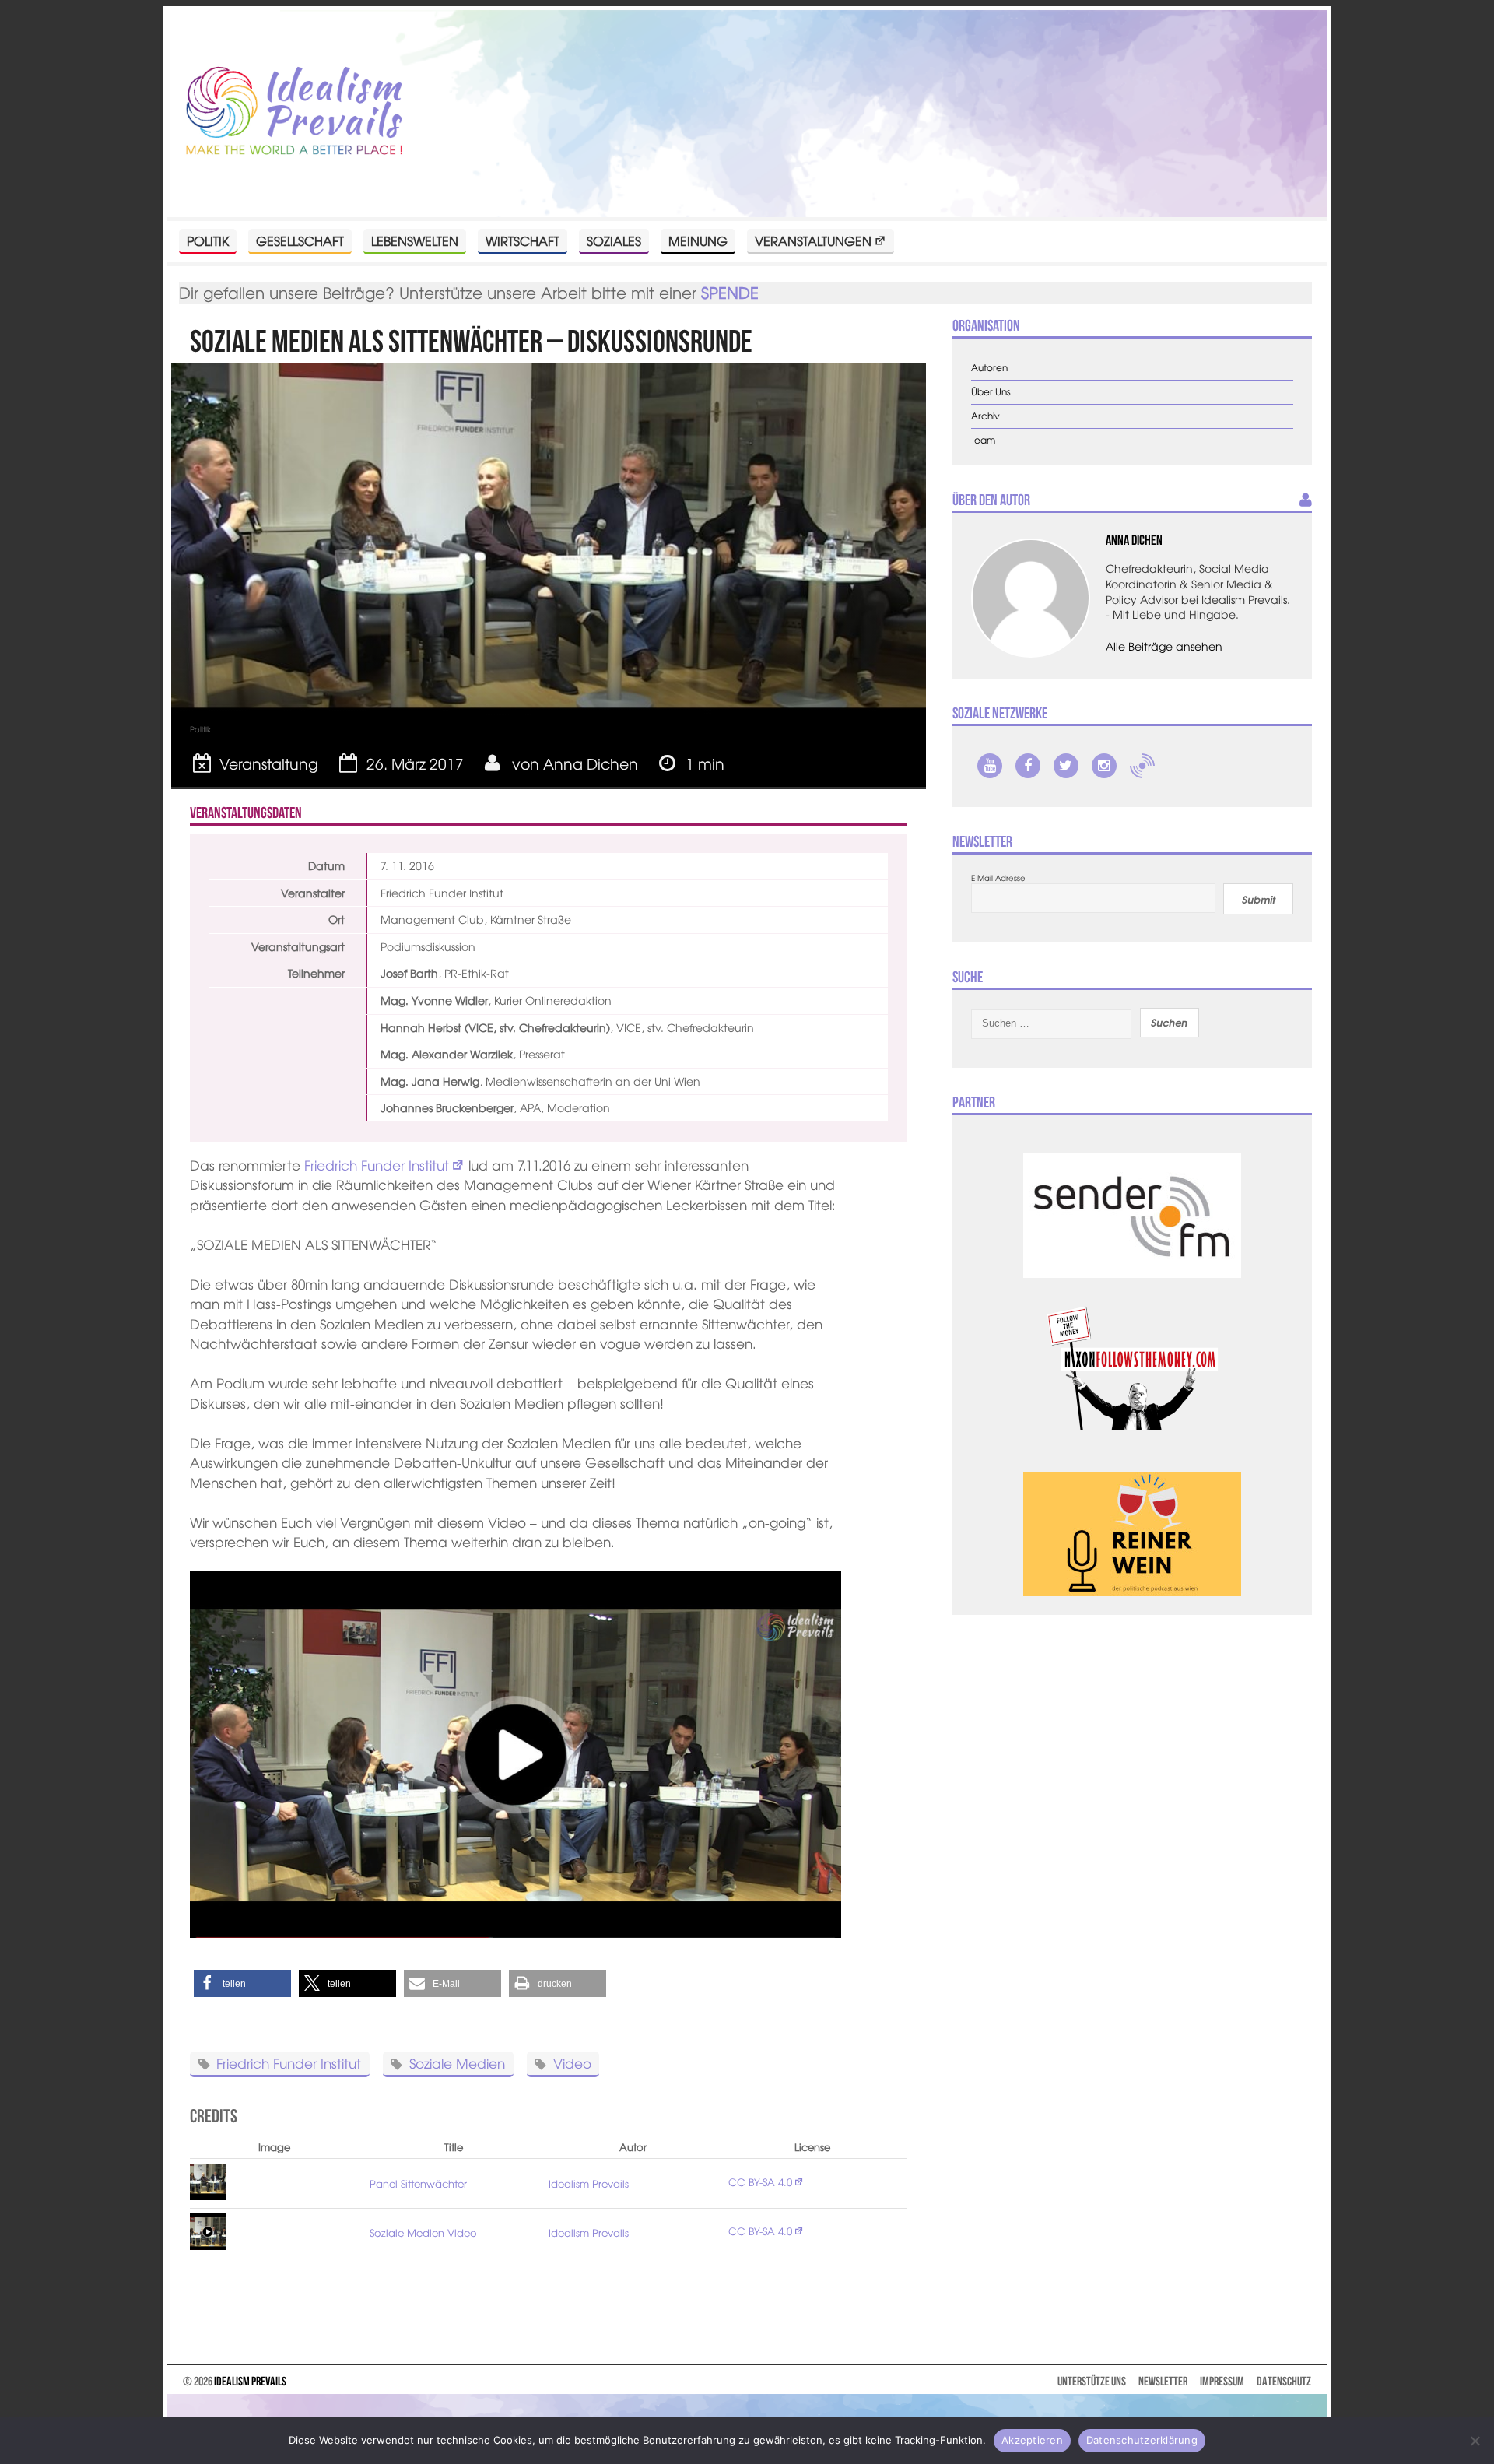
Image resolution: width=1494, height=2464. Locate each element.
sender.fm (1142, 766)
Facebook (1028, 766)
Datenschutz (1284, 2381)
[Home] (294, 112)
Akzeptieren (1032, 2440)
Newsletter (1163, 2381)
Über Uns (991, 392)
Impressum (1222, 2381)
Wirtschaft (523, 240)
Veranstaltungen (813, 240)
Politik (208, 240)
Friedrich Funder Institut (377, 1165)
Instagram (1104, 766)
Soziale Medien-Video (423, 2232)
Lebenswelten (415, 240)
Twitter (1066, 766)
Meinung (698, 240)
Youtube (990, 766)
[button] (242, 1983)
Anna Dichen (591, 763)
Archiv (985, 416)
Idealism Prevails (589, 2183)
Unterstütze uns (1092, 2381)
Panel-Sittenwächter (418, 2183)
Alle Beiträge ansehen (1164, 646)
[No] (1475, 2441)
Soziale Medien (457, 2063)
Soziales (614, 240)
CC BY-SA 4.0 (760, 2182)
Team (983, 440)
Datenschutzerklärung (1142, 2440)
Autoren (989, 368)
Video (572, 2063)
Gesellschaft (300, 240)
